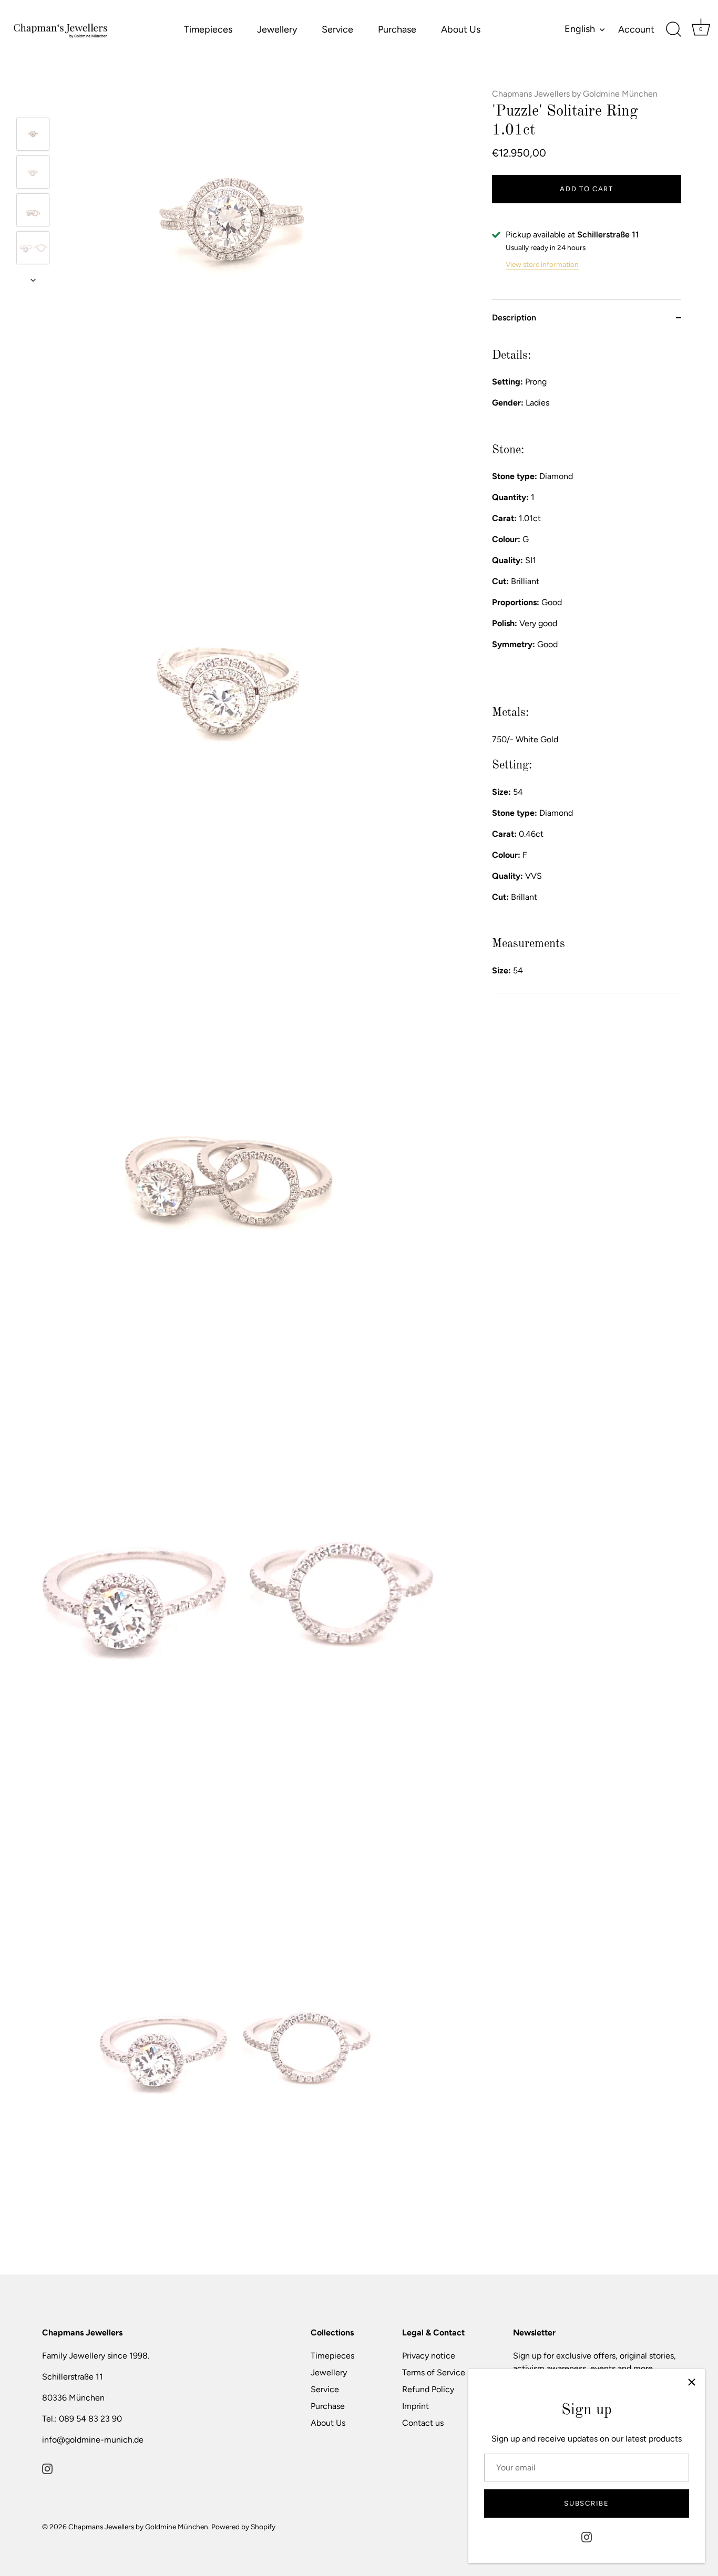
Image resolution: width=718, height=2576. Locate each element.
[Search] (673, 29)
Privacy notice (429, 2356)
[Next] (33, 280)
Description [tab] (514, 318)
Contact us (423, 2423)
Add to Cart (587, 189)
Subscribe (586, 2503)
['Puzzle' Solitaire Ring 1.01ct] (33, 134)
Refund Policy (428, 2389)
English (580, 29)
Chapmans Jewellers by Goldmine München (575, 94)
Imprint (416, 2406)
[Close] (692, 2382)
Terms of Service (434, 2372)
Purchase (397, 29)
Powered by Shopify (243, 2527)
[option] (33, 136)
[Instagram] (587, 2536)
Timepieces (208, 29)
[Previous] (33, 102)
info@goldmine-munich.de (93, 2440)
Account (636, 29)
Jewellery (277, 29)
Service (337, 29)
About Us (461, 29)
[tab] (587, 664)
